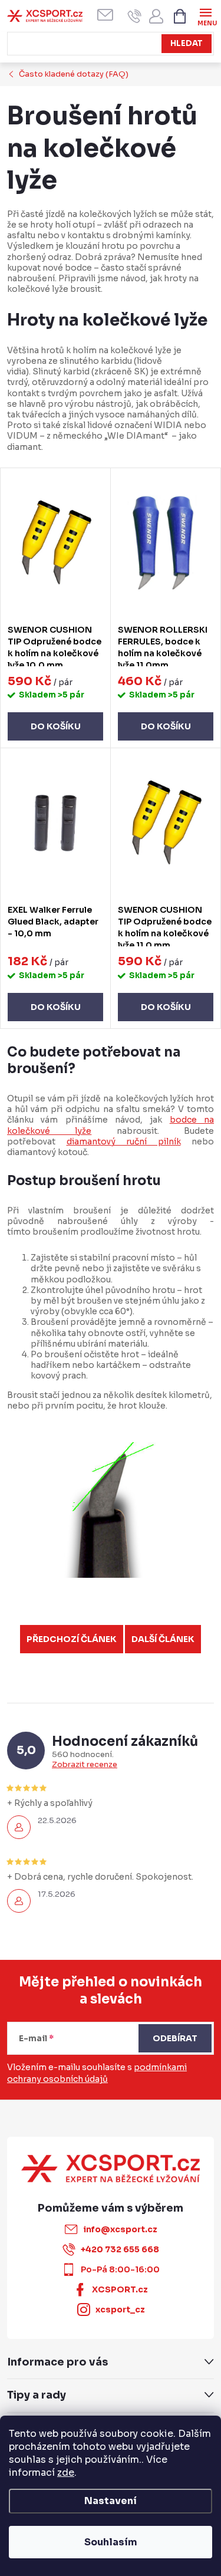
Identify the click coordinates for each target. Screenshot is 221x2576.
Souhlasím (111, 2542)
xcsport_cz (120, 2309)
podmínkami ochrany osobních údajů (97, 2073)
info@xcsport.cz (120, 2229)
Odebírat (175, 2038)
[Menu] (205, 16)
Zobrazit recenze (85, 1765)
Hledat (187, 43)
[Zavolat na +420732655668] (135, 16)
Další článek (163, 1639)
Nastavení (111, 2501)
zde (66, 2473)
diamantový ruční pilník (124, 1141)
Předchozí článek (72, 1639)
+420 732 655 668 (120, 2249)
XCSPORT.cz (120, 2289)
